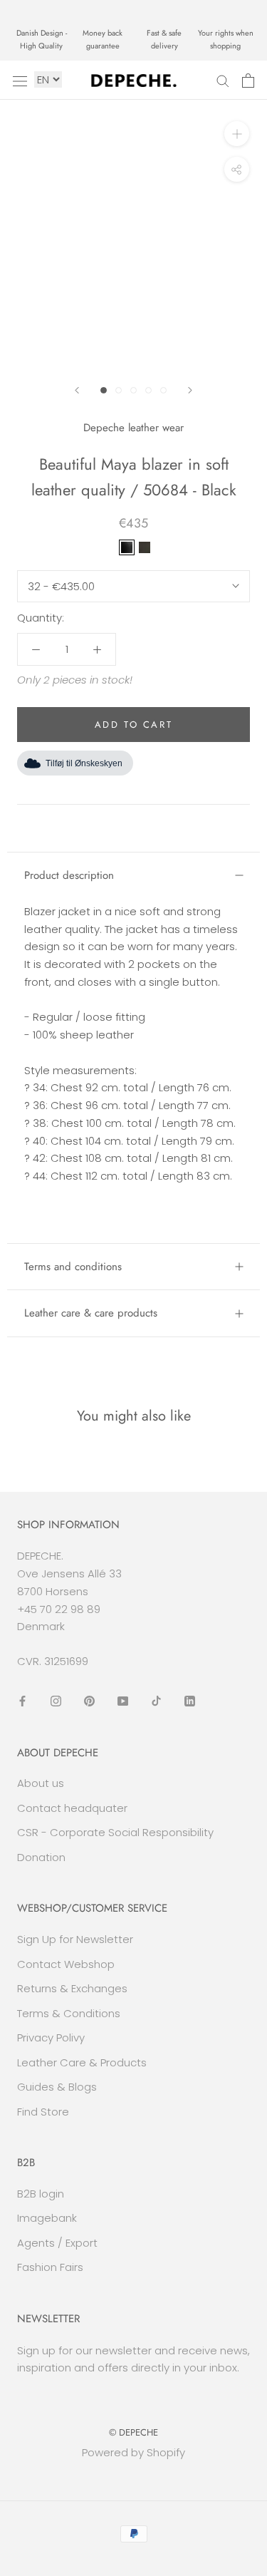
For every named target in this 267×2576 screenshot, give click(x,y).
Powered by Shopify (133, 2452)
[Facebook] (22, 1701)
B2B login (41, 2194)
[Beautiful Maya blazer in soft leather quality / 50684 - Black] (127, 547)
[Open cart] (248, 81)
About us (41, 1783)
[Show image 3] (133, 390)
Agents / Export (57, 2243)
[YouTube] (123, 1701)
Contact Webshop (66, 1964)
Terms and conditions (73, 1267)
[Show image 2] (119, 390)
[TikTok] (156, 1701)
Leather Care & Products (82, 2062)
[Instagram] (56, 1701)
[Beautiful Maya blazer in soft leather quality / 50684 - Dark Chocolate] (145, 547)
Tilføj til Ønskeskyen (84, 763)
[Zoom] (237, 134)
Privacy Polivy (51, 2037)
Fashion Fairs (50, 2267)
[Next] (190, 390)
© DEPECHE (133, 2432)
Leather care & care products (91, 1313)
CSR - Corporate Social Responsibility (115, 1832)
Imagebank (47, 2218)
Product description (69, 875)
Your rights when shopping (226, 39)
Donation (41, 1857)
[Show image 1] (104, 390)
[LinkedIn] (190, 1701)
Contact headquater (72, 1808)
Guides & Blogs (57, 2087)
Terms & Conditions (69, 2013)
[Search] (223, 80)
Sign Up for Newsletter (75, 1939)
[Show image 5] (163, 390)
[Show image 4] (148, 390)
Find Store (43, 2112)
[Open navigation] (20, 81)
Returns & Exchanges (72, 1988)
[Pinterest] (89, 1701)
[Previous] (77, 390)
